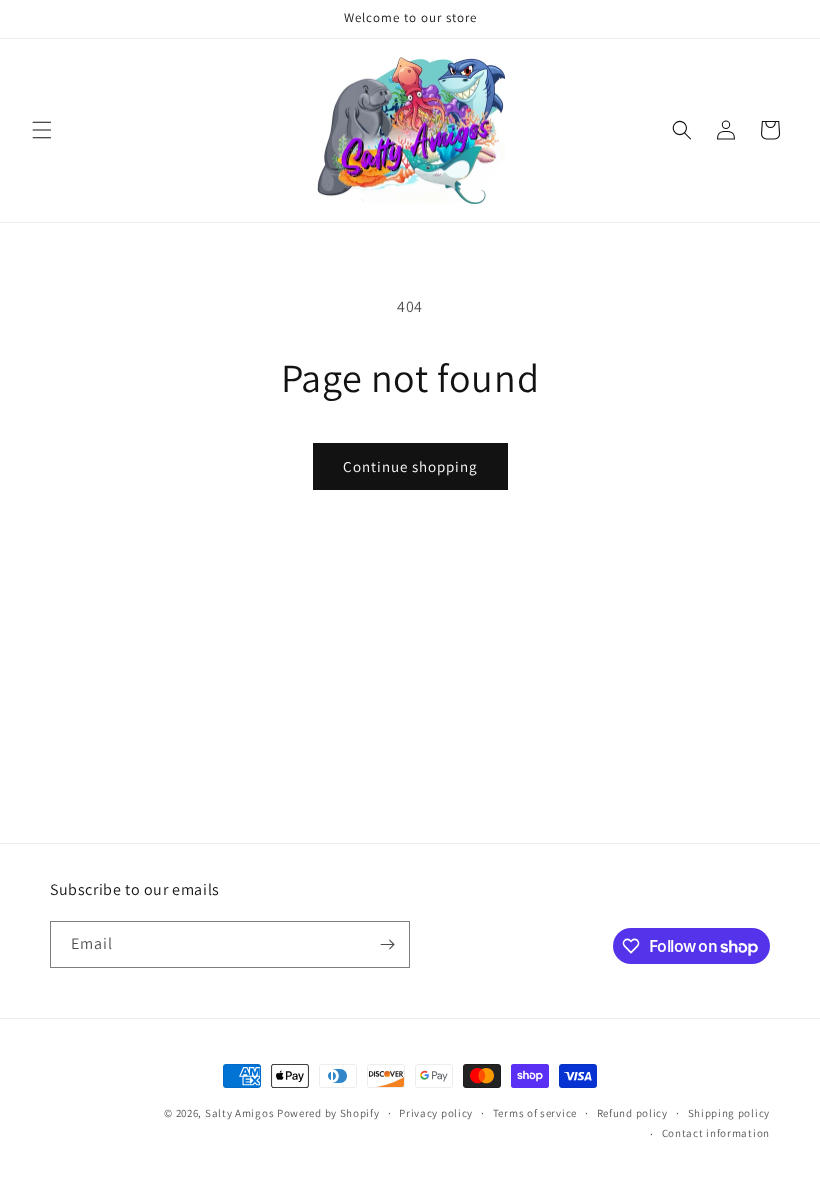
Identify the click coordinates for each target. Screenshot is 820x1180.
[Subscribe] (387, 944)
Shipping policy (729, 1113)
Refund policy (632, 1113)
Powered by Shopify (328, 1113)
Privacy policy (436, 1113)
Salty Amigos (239, 1113)
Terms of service (535, 1113)
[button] (42, 130)
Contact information (716, 1133)
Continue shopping (410, 466)
